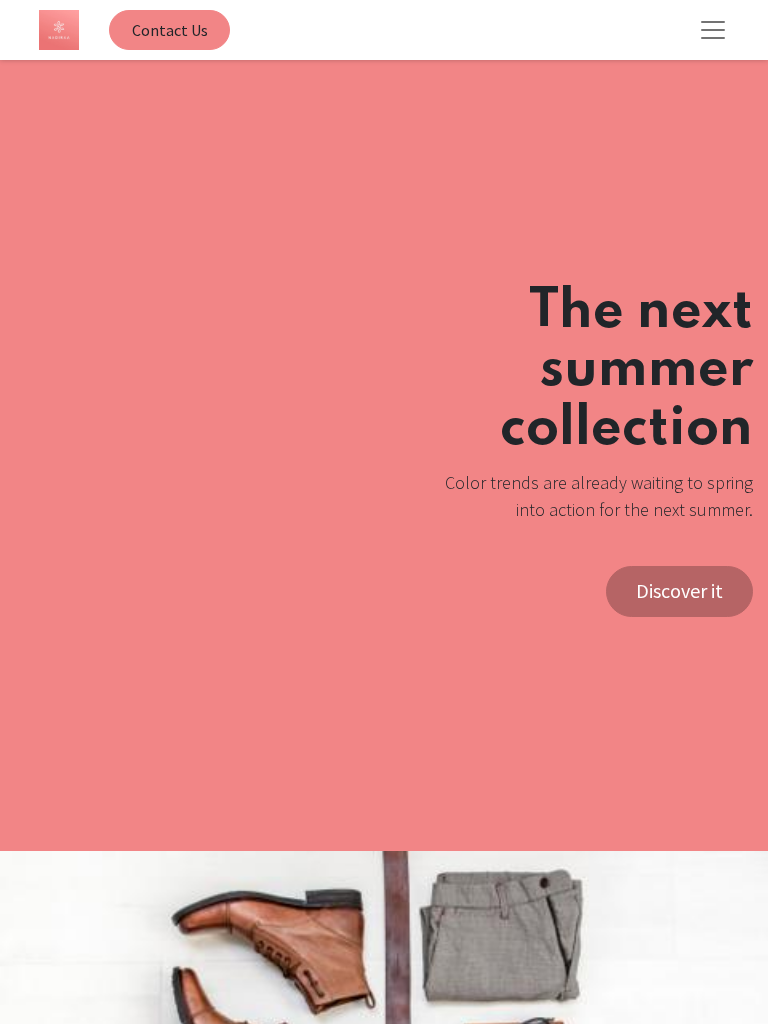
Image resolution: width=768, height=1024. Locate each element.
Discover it (679, 590)
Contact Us (170, 30)
